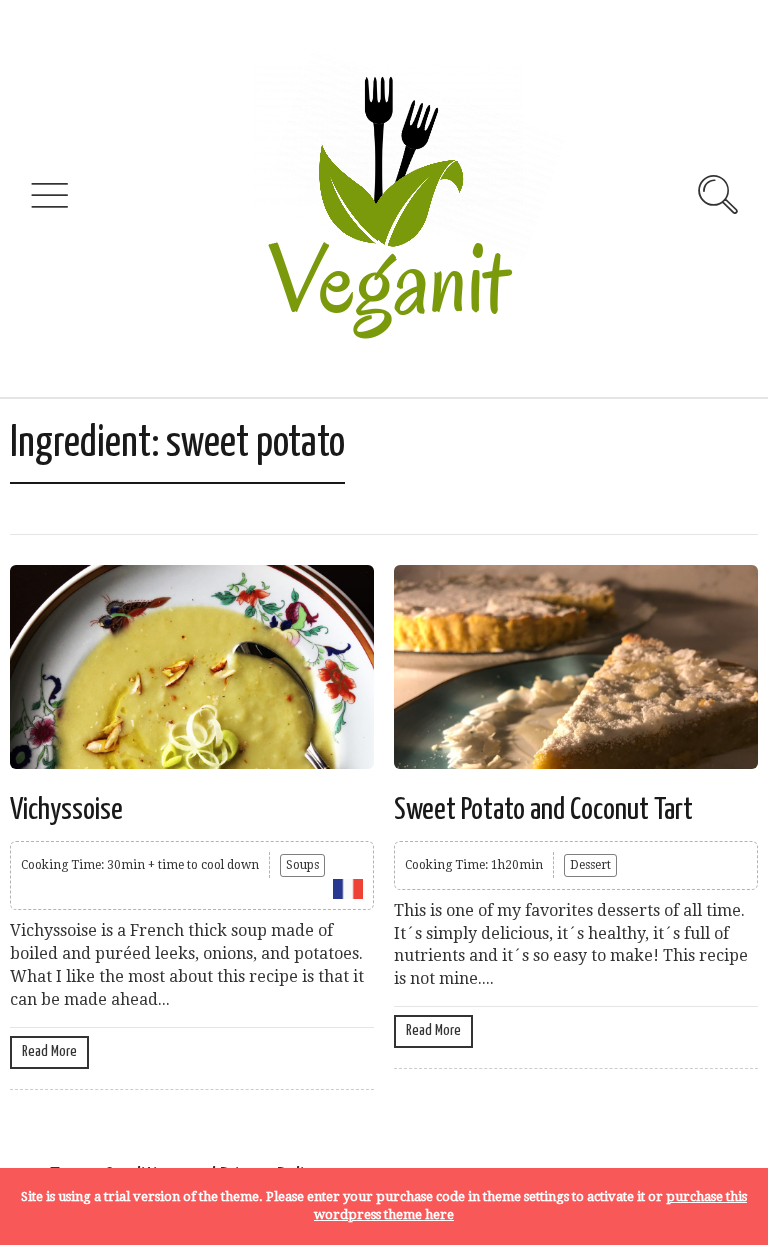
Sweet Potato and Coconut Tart (543, 810)
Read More (49, 1051)
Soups (302, 865)
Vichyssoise (66, 810)
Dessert (590, 865)
